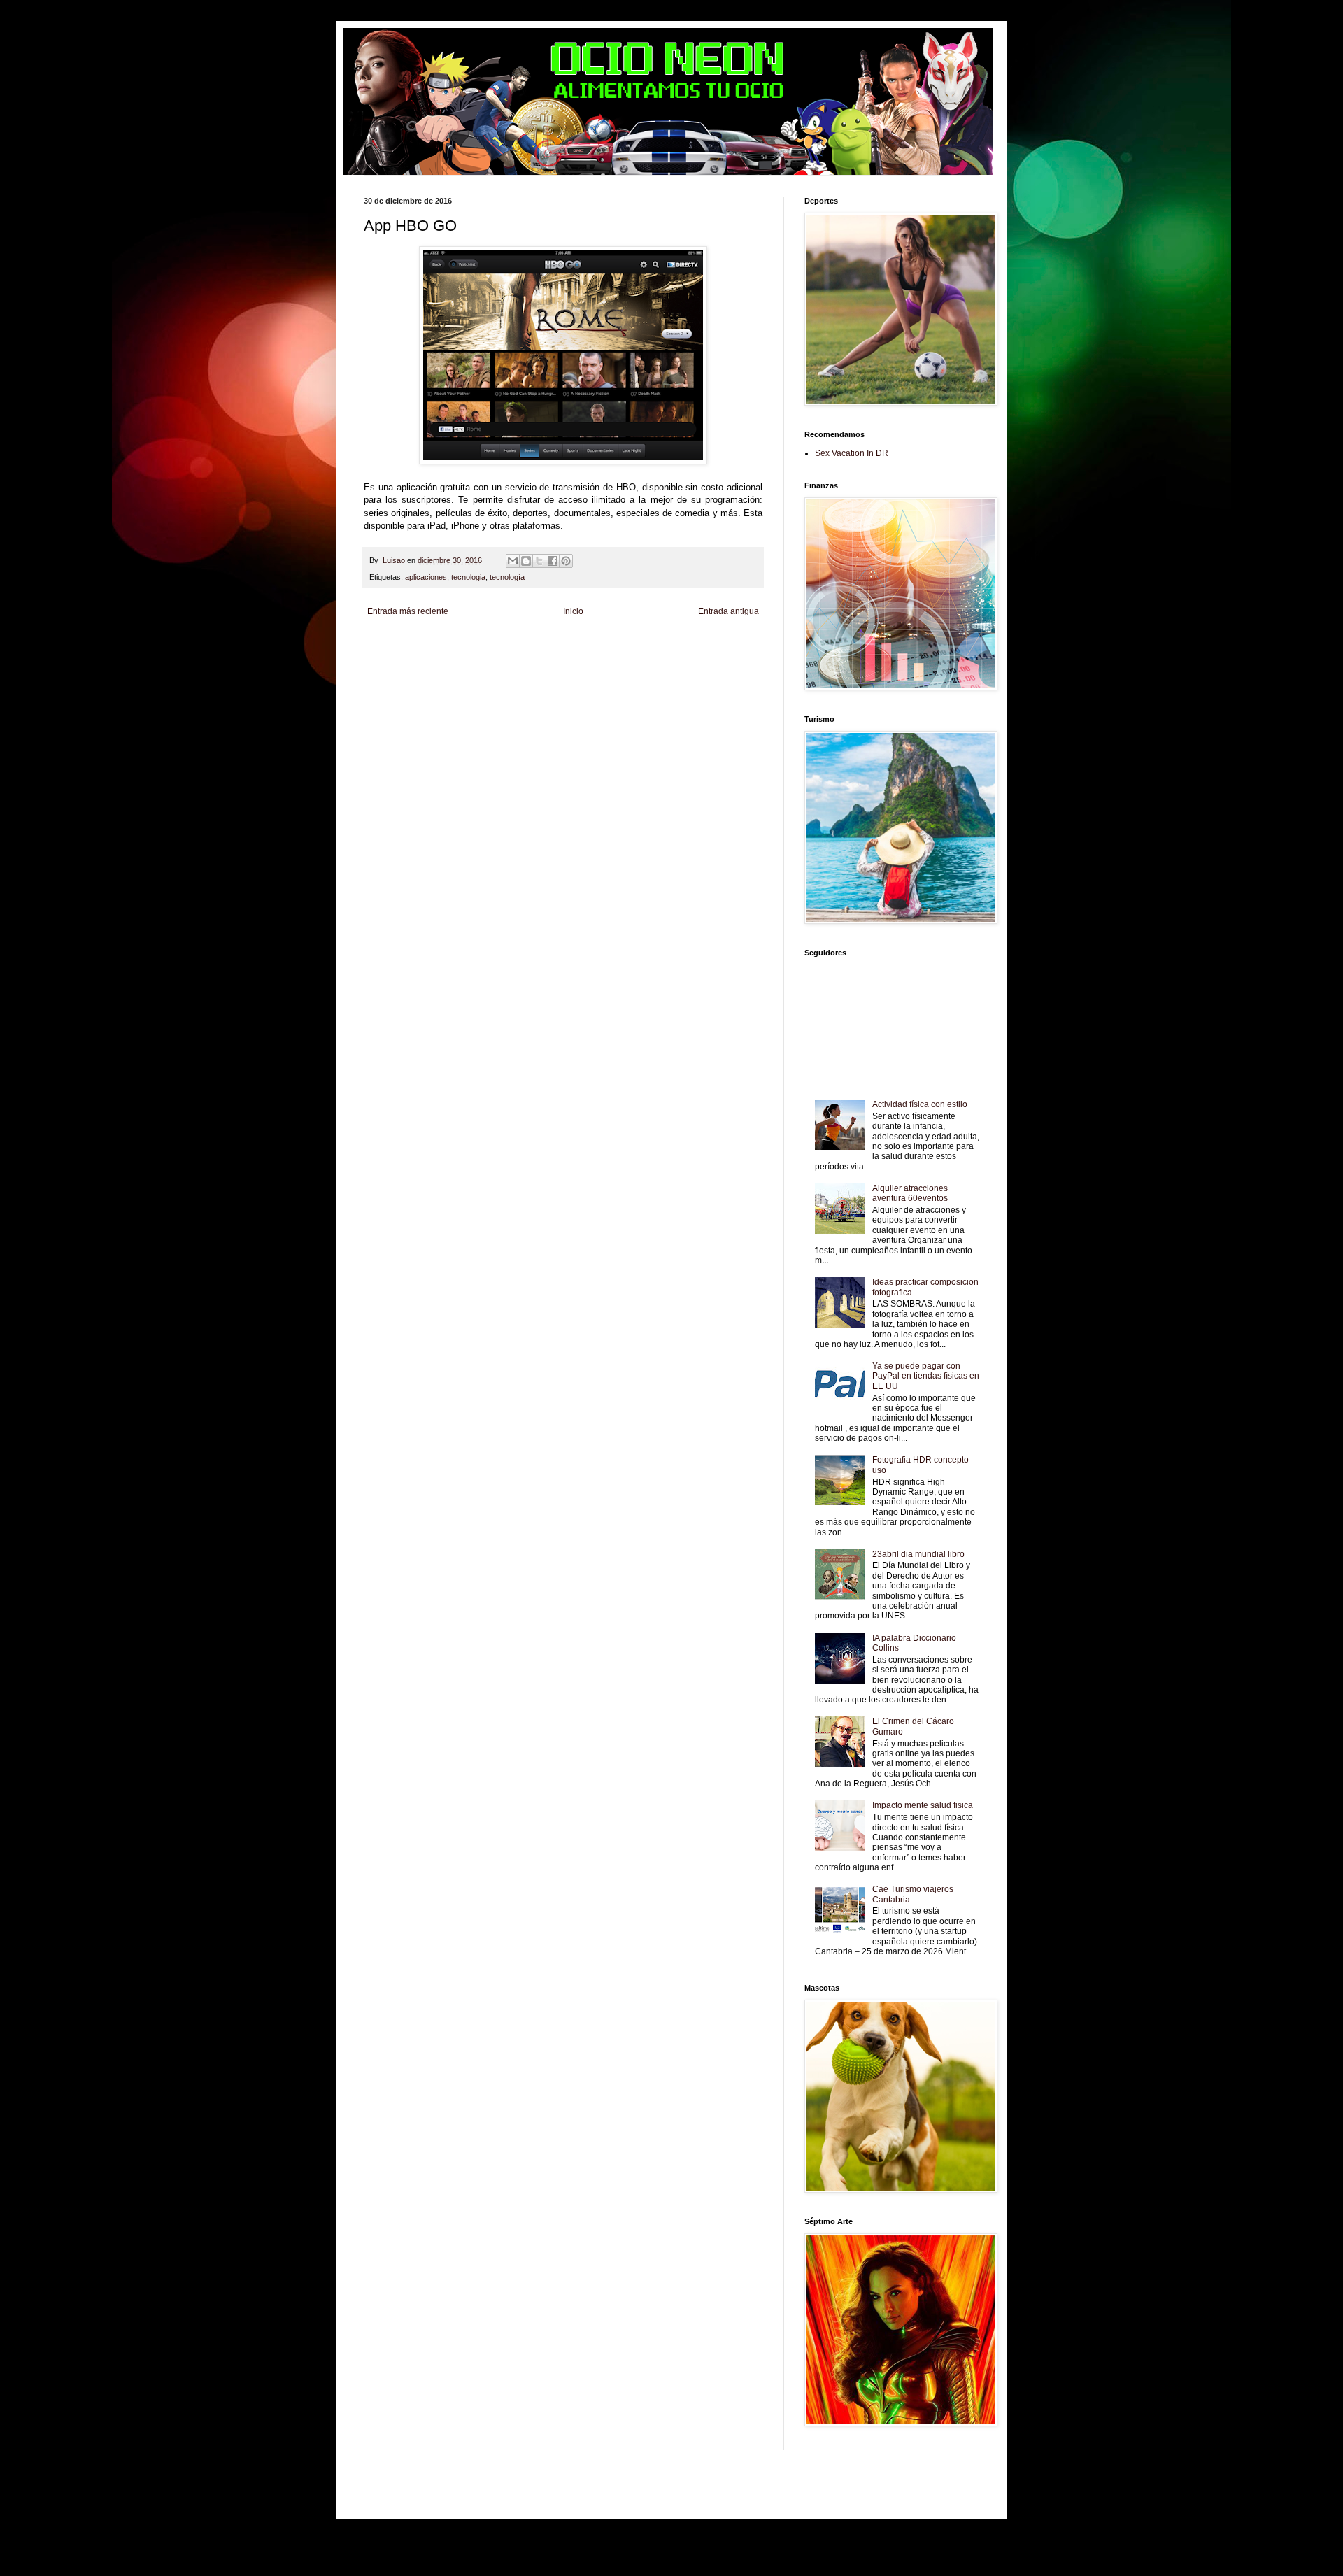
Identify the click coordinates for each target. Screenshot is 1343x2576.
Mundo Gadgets (701, 656)
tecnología (507, 577)
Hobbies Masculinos (396, 656)
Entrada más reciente (408, 611)
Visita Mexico (671, 668)
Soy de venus (506, 656)
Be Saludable (442, 644)
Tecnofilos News (456, 656)
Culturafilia (381, 679)
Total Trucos (614, 656)
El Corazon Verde (722, 668)
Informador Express (550, 644)
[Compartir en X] (539, 561)
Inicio (573, 611)
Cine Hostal (654, 656)
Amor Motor (417, 679)
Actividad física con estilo (920, 1104)
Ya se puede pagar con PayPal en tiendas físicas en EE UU (926, 1376)
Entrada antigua (729, 611)
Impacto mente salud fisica (923, 1805)
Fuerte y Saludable (562, 656)
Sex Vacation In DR (852, 453)
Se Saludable (626, 668)
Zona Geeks (717, 644)
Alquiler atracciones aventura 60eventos (910, 1193)
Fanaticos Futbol (418, 668)
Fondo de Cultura (667, 644)
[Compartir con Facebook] (553, 561)
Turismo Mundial (575, 668)
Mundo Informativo (517, 668)
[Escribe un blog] (526, 561)
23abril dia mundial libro (918, 1554)
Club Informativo (610, 644)
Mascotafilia (466, 668)
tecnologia (468, 577)
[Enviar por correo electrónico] (513, 561)
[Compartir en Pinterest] (566, 561)
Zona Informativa (391, 644)
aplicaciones (426, 577)
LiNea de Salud (492, 644)
